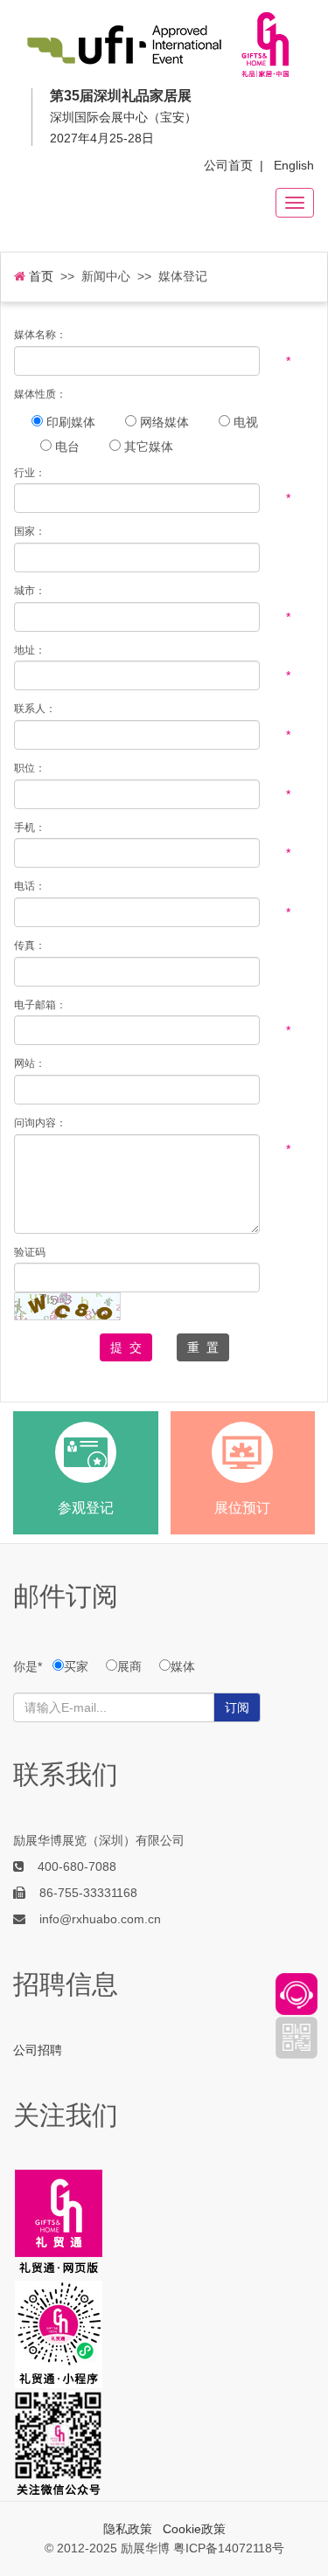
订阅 (237, 1707)
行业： (30, 473)
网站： (30, 1064)
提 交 (126, 1347)
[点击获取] (67, 1306)
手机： (30, 828)
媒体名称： (40, 335)
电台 (66, 447)
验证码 (30, 1253)
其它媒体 (147, 447)
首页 (39, 276)
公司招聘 (38, 2050)
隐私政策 (128, 2529)
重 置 (203, 1347)
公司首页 (228, 165)
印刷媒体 (69, 422)
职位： (30, 769)
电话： (30, 886)
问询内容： (40, 1123)
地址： (30, 651)
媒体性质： (40, 395)
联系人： (35, 709)
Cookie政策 (194, 2529)
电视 (244, 422)
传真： (30, 946)
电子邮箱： (40, 1005)
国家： (30, 532)
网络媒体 (163, 422)
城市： (30, 591)
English (294, 165)
